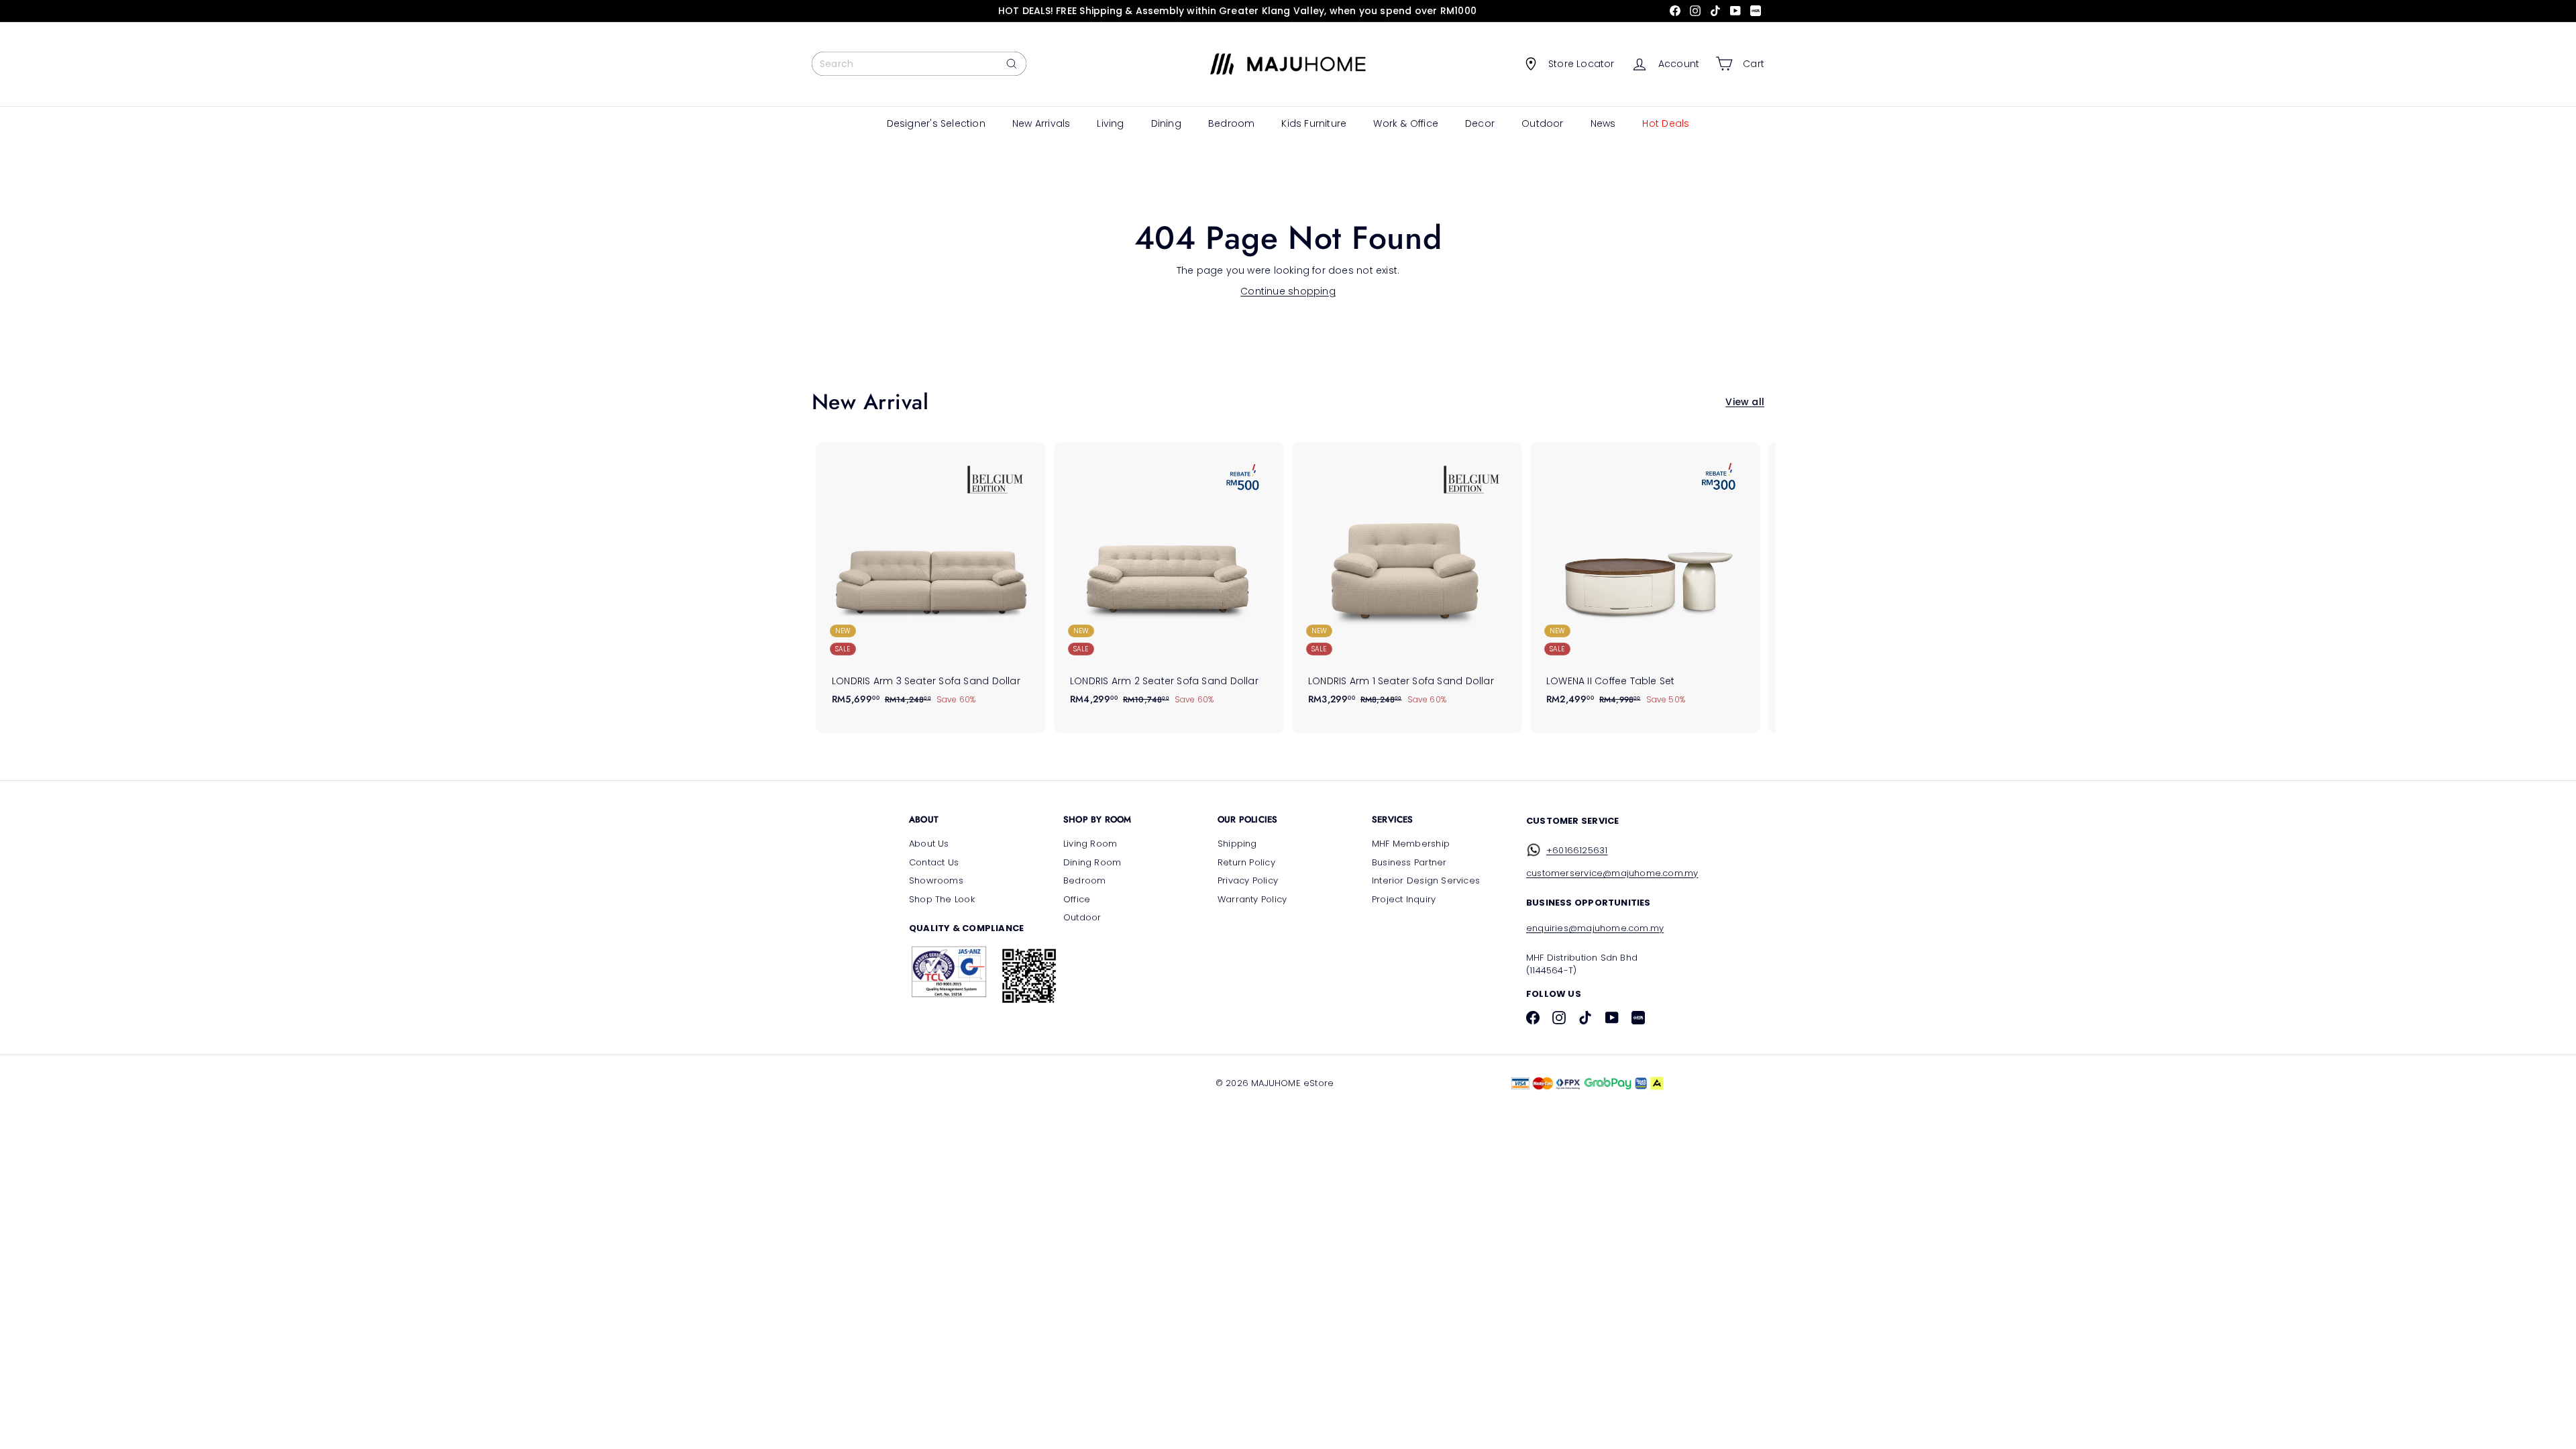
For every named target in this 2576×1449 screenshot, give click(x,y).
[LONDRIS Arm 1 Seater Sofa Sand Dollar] (1407, 581)
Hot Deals (1666, 123)
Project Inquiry (1404, 899)
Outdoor (1542, 123)
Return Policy (1246, 862)
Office (1077, 899)
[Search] (1012, 64)
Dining (1166, 123)
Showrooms (936, 880)
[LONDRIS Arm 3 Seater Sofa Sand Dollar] (931, 581)
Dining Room (1092, 862)
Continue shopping (1288, 291)
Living (1110, 123)
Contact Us (934, 862)
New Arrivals (1041, 123)
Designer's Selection (936, 123)
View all (1745, 402)
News (1603, 123)
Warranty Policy (1252, 899)
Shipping (1237, 844)
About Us (929, 844)
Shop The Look (942, 899)
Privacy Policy (1248, 880)
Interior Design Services (1426, 880)
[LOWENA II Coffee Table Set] (1645, 581)
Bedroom (1231, 123)
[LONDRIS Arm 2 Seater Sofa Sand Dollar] (1169, 581)
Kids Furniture (1314, 123)
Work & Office (1406, 123)
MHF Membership (1411, 844)
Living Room (1090, 844)
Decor (1480, 123)
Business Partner (1409, 862)
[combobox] (919, 64)
